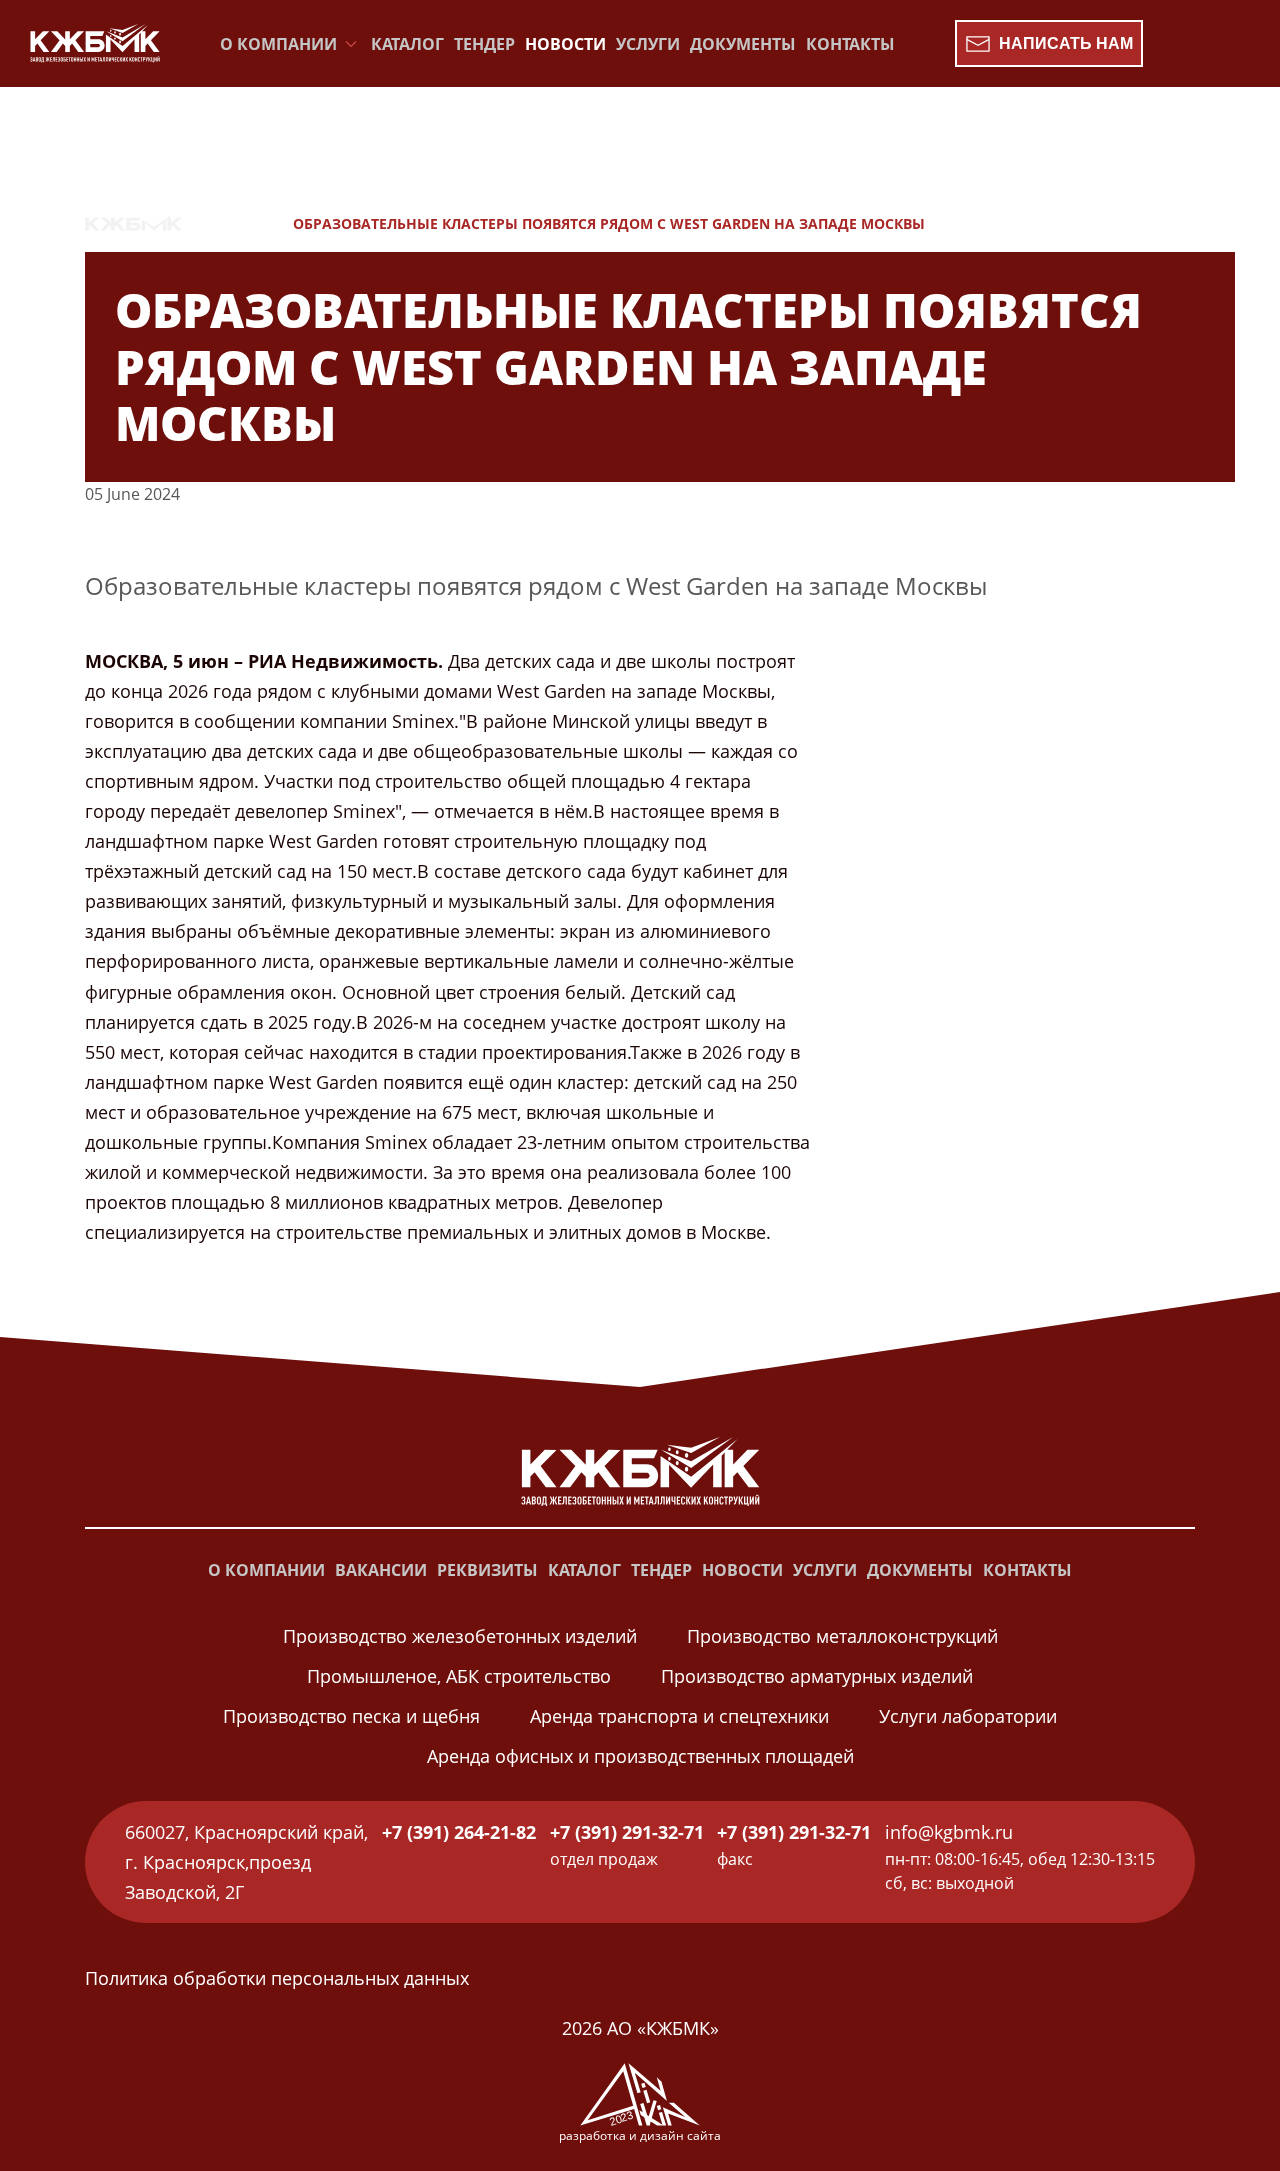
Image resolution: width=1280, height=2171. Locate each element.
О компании (266, 1570)
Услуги (648, 44)
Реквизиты (487, 1570)
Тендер (484, 44)
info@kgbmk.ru (949, 1832)
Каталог (407, 44)
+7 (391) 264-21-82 (459, 1832)
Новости (565, 44)
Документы (743, 44)
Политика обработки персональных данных (277, 1978)
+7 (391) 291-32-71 (627, 1832)
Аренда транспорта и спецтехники (679, 1716)
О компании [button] (278, 44)
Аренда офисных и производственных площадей (640, 1756)
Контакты (850, 44)
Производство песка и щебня (351, 1716)
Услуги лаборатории (968, 1716)
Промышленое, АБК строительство (459, 1676)
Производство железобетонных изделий (460, 1636)
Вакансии (381, 1570)
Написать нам (1066, 43)
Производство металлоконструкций (842, 1636)
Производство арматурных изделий (817, 1676)
